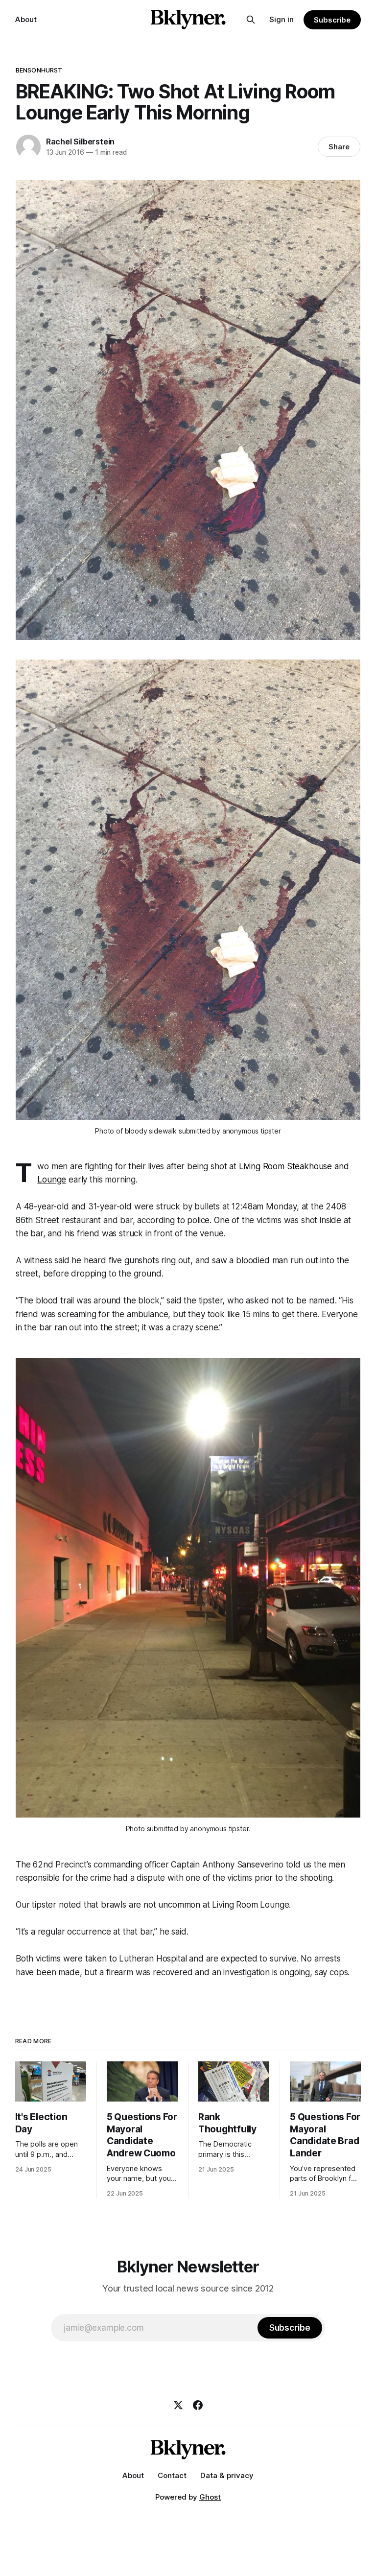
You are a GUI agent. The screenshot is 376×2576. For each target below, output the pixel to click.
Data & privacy (227, 2475)
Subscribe (332, 20)
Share (339, 147)
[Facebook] (198, 2405)
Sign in (282, 19)
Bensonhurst (39, 70)
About (26, 19)
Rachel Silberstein (80, 142)
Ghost (210, 2497)
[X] (178, 2405)
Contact (172, 2475)
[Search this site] (251, 20)
